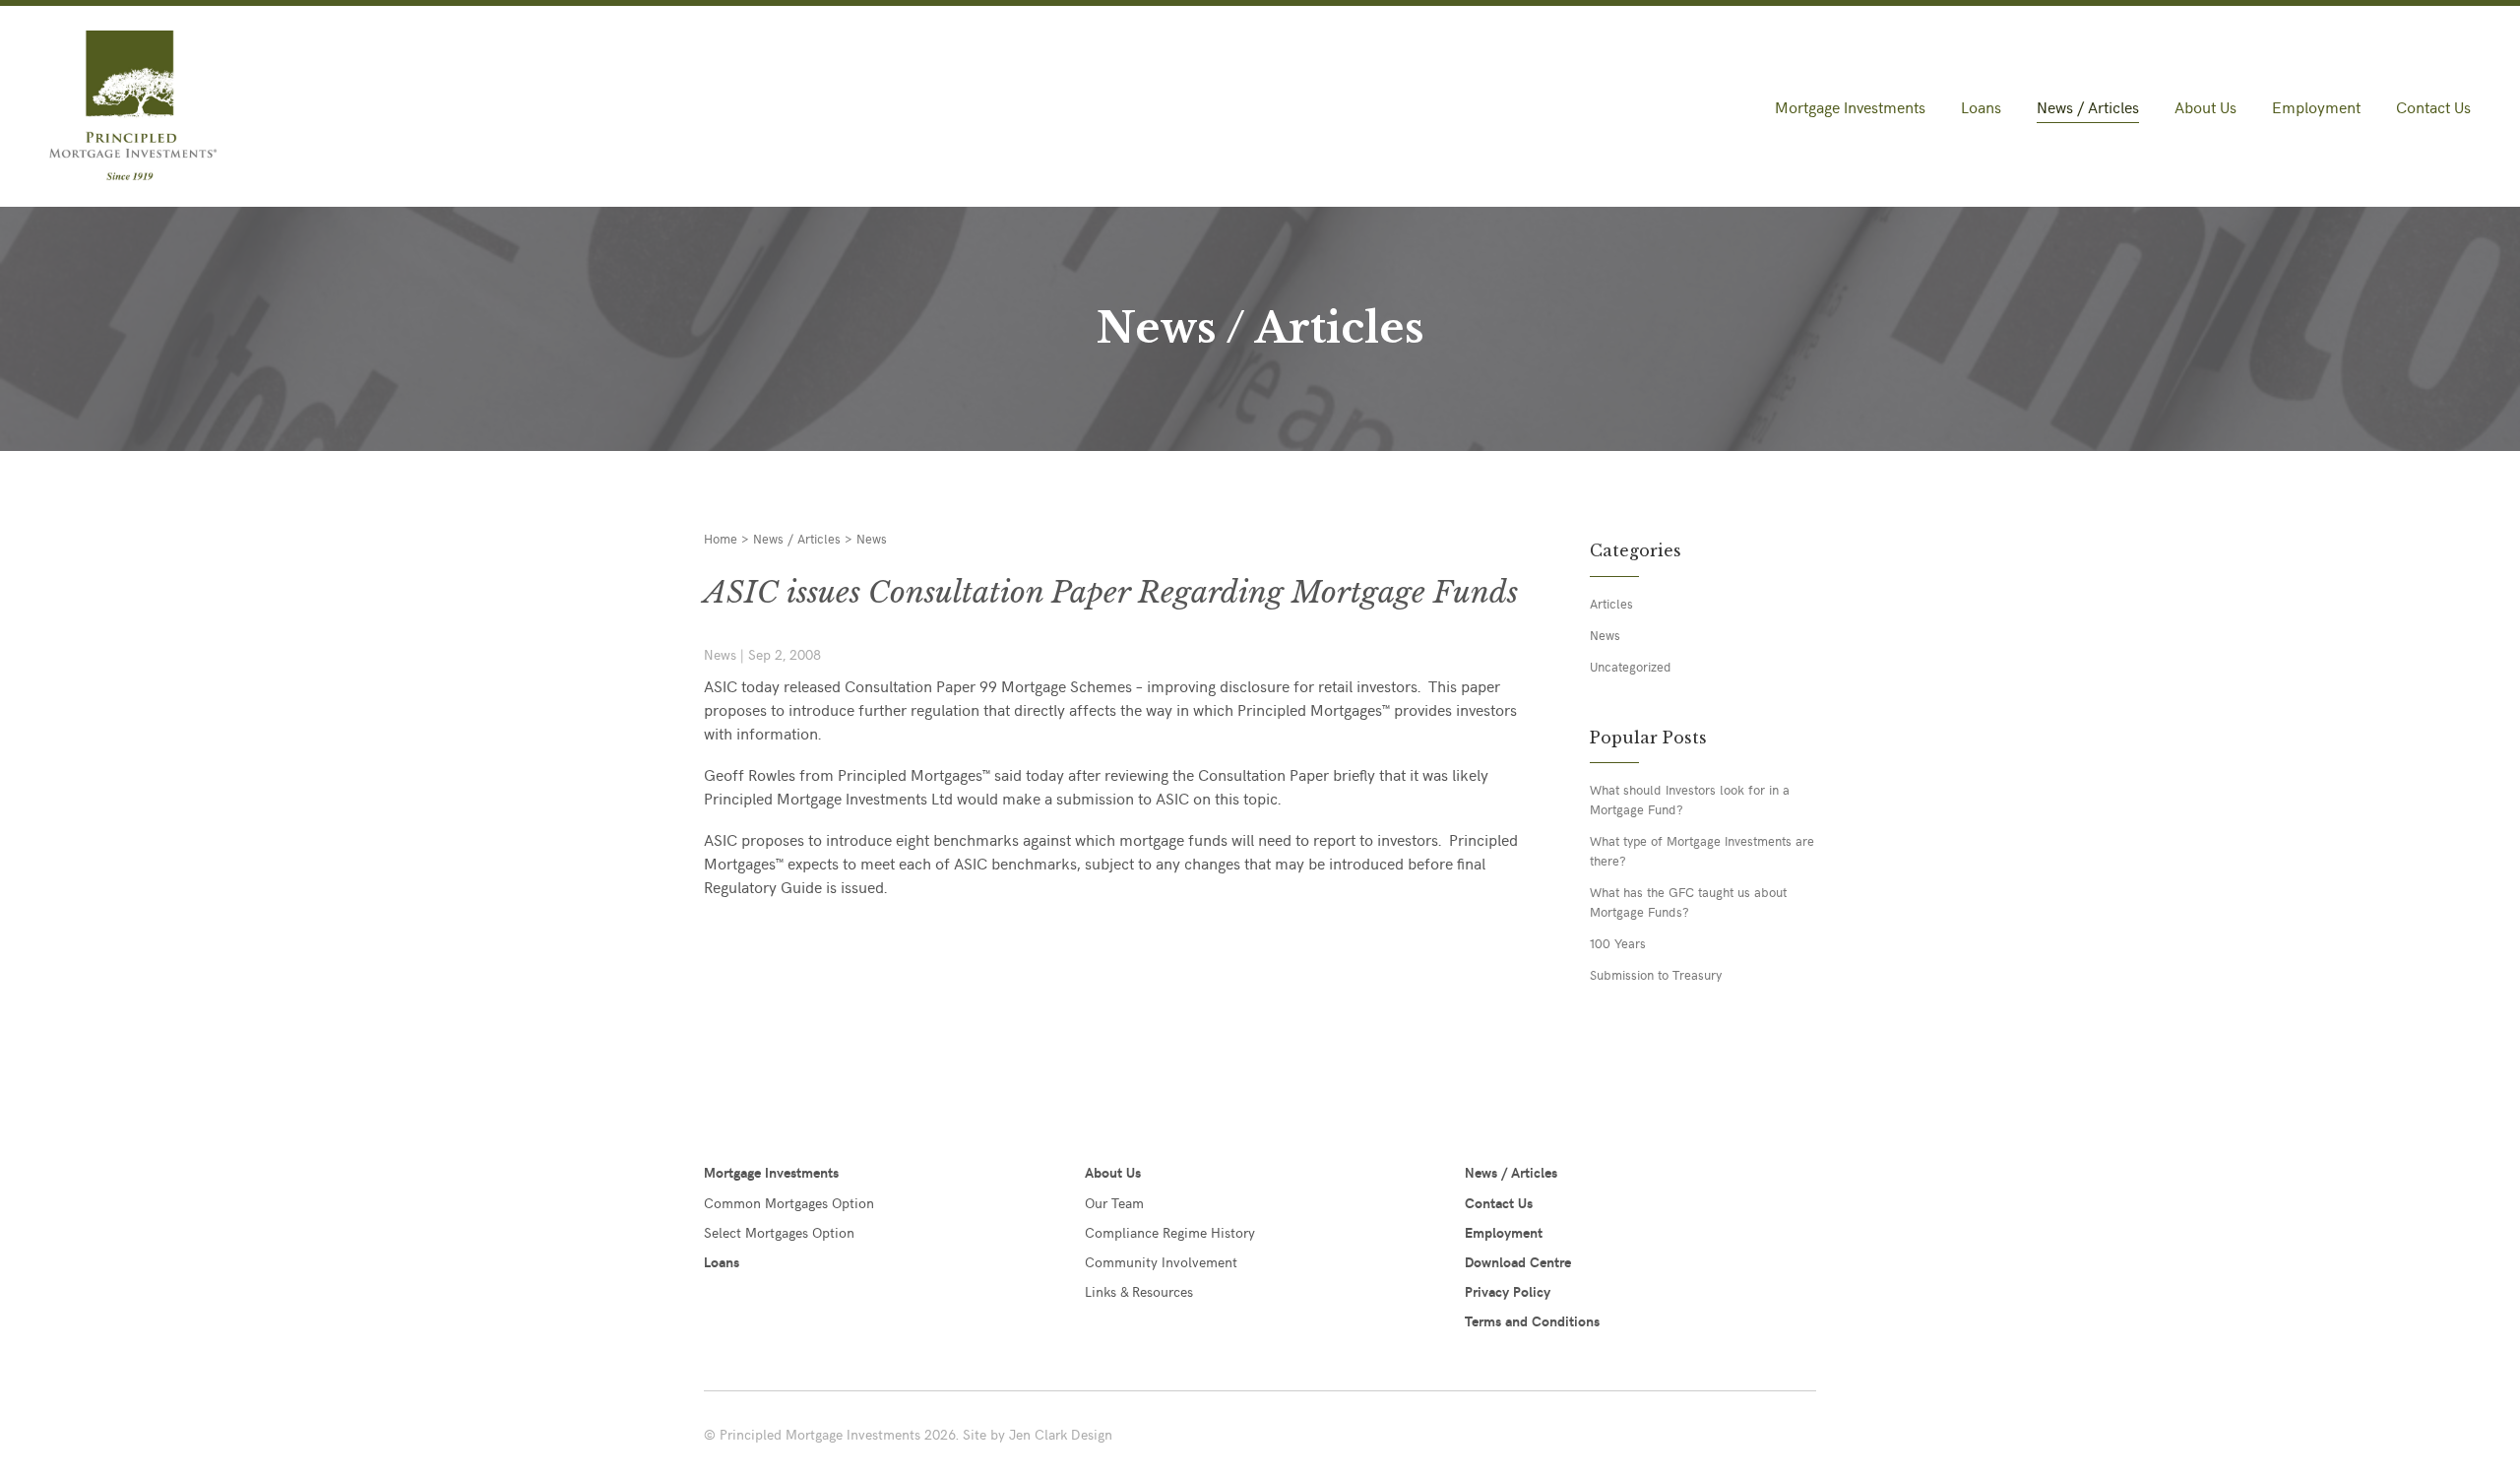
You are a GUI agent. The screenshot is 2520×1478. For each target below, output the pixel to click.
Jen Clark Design (1061, 1434)
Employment (2316, 106)
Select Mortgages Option (779, 1232)
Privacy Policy (1508, 1291)
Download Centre (1518, 1262)
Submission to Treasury (1656, 974)
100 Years (1618, 943)
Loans (1981, 106)
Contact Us (2433, 106)
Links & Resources (1139, 1291)
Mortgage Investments (1850, 106)
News (872, 538)
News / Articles (2088, 106)
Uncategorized (1631, 666)
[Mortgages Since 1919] (239, 107)
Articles (1611, 603)
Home (721, 538)
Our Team (1114, 1203)
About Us (2205, 106)
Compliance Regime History (1170, 1232)
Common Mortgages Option (789, 1203)
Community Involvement (1161, 1262)
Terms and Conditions (1532, 1321)
